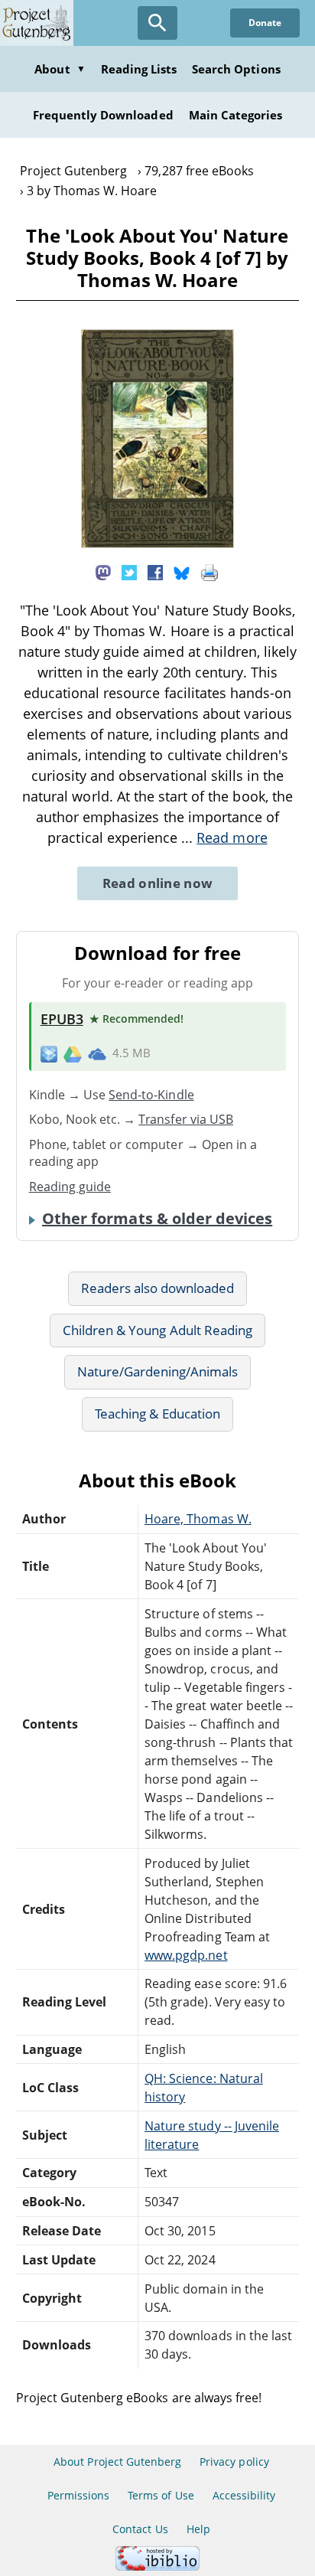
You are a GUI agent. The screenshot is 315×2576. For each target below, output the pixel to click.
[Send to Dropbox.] (49, 1054)
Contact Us (140, 2529)
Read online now (158, 883)
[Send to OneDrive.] (97, 1053)
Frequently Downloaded (103, 115)
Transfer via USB (186, 1119)
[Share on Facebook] (155, 572)
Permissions (78, 2495)
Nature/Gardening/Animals (158, 1371)
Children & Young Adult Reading (157, 1330)
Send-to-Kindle (151, 1095)
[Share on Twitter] (129, 572)
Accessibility (244, 2495)
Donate (265, 23)
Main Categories (236, 115)
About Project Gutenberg (117, 2462)
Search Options (236, 69)
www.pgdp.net (186, 1955)
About (60, 69)
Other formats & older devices (157, 1219)
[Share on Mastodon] (103, 572)
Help (198, 2529)
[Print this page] (209, 572)
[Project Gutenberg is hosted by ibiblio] (157, 2566)
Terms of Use (161, 2495)
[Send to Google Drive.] (73, 1053)
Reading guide (70, 1187)
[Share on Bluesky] (182, 572)
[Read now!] (157, 544)
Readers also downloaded (158, 1288)
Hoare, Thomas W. (198, 1519)
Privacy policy (234, 2462)
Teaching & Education (157, 1414)
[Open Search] (157, 23)
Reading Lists (139, 69)
